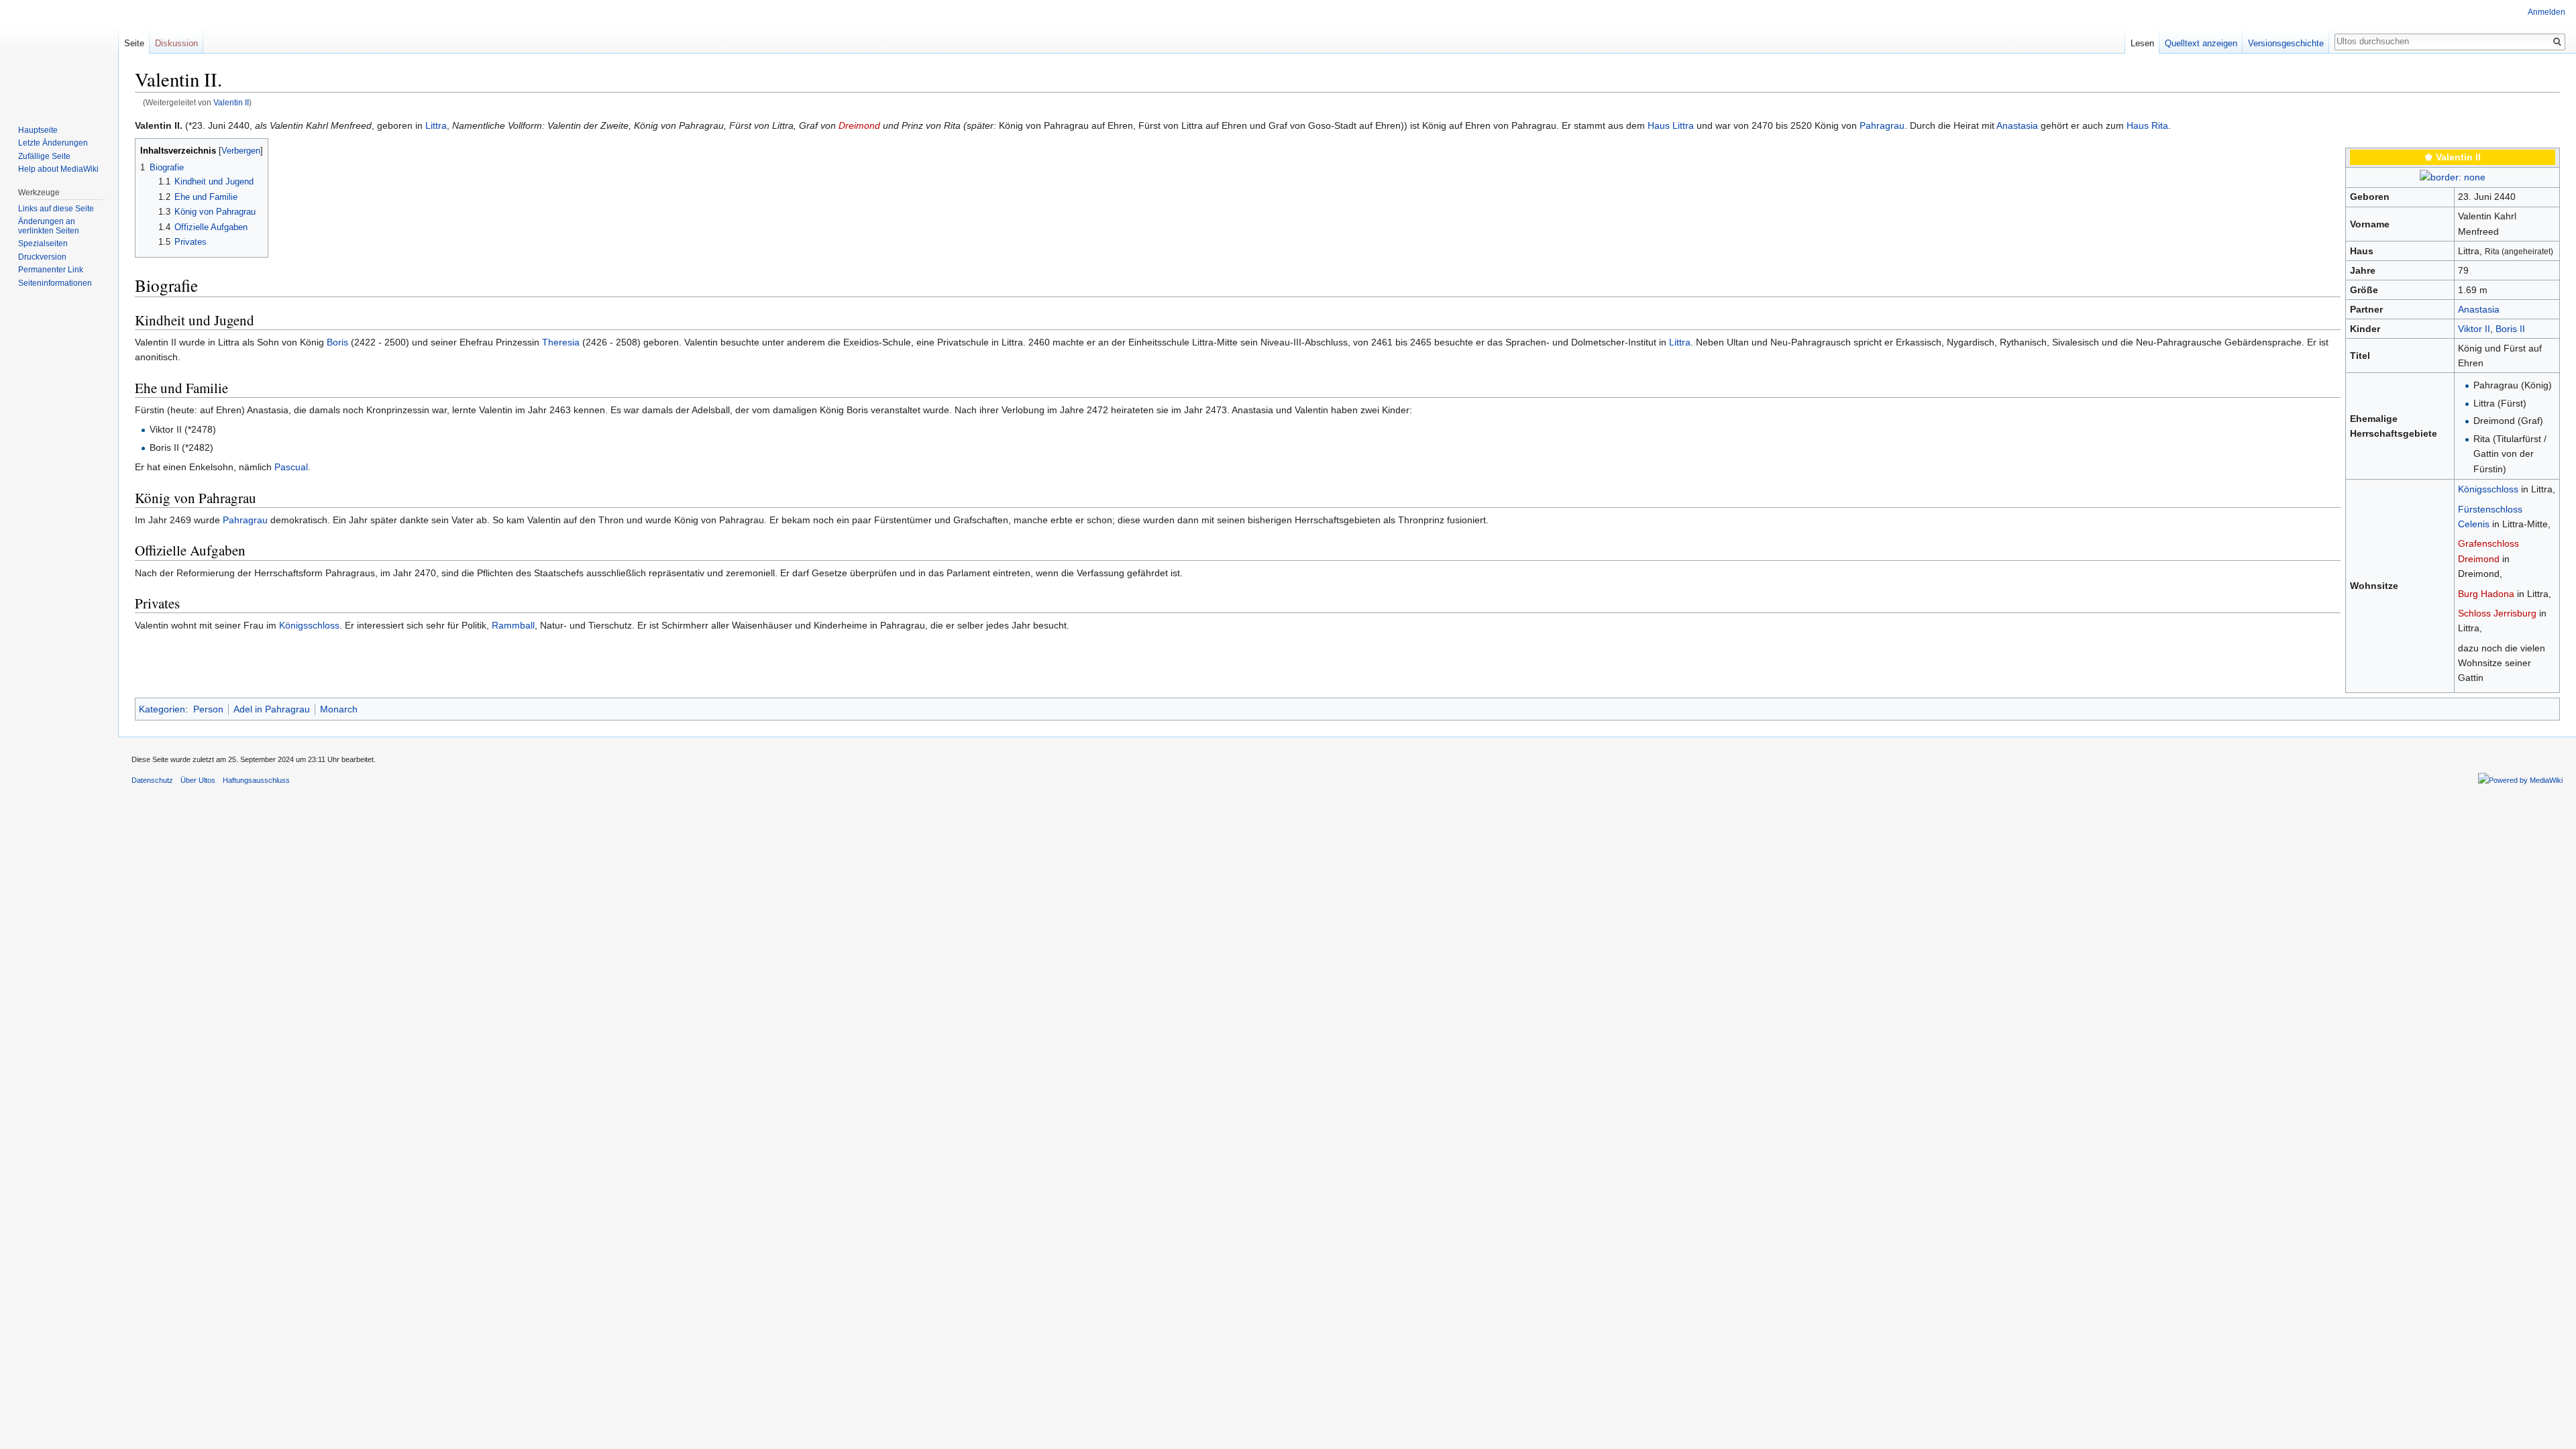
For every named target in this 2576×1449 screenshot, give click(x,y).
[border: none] (2453, 176)
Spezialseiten (43, 244)
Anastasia (2017, 125)
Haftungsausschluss (256, 780)
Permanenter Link (51, 270)
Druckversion (42, 257)
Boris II (2510, 329)
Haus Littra (1671, 125)
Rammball (513, 625)
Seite (134, 43)
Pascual (291, 467)
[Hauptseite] (59, 54)
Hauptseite (38, 130)
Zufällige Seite (44, 156)
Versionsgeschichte (2286, 43)
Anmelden (2546, 12)
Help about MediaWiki (58, 169)
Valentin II (231, 102)
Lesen (2142, 43)
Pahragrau (1882, 125)
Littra (436, 125)
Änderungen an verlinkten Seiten (49, 226)
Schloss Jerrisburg (2497, 613)
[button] (147, 150)
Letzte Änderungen (53, 143)
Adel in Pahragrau (272, 709)
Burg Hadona (2486, 594)
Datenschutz (152, 780)
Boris (337, 342)
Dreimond (859, 125)
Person (208, 709)
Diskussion (176, 43)
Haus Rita (2147, 125)
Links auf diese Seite (56, 209)
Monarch (339, 709)
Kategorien (162, 709)
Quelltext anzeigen (2201, 43)
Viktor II (2474, 329)
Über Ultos (198, 780)
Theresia (561, 342)
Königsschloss (2488, 489)
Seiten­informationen (55, 283)
